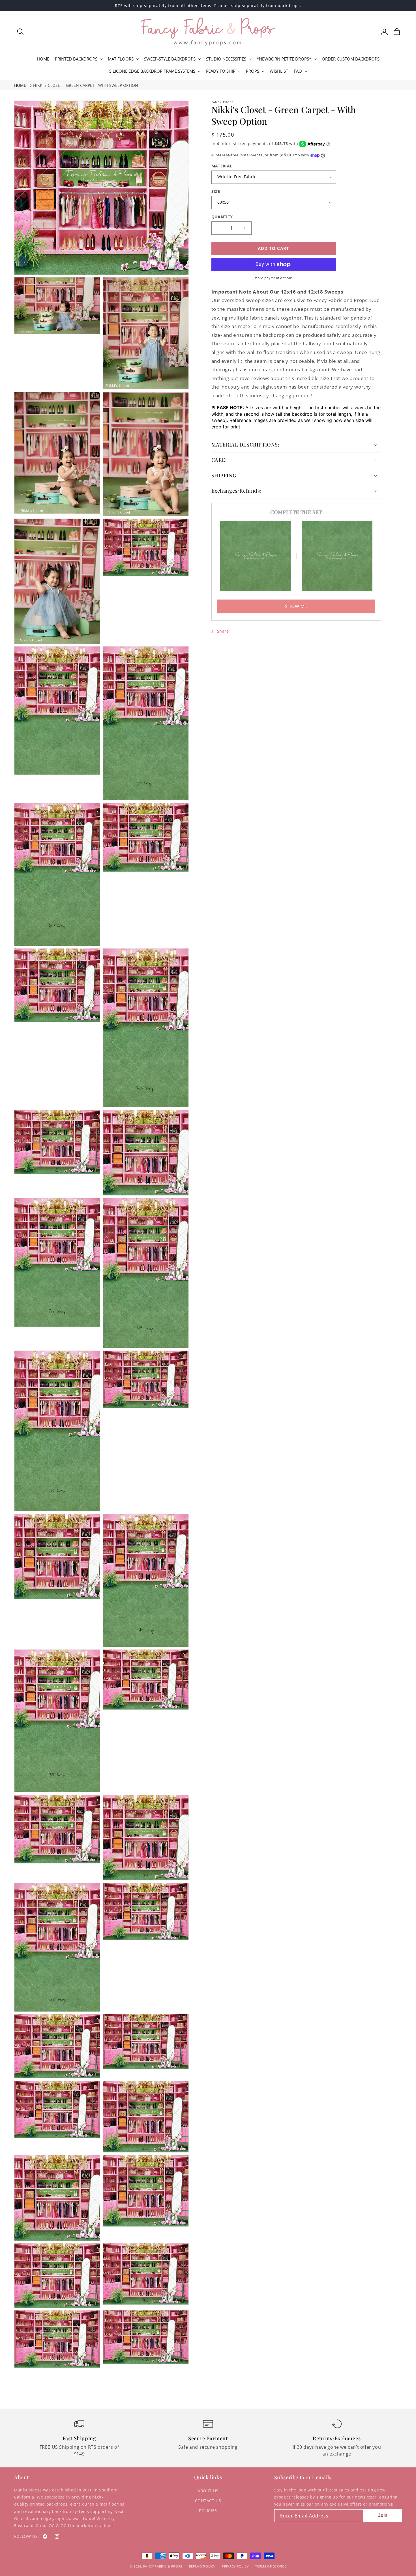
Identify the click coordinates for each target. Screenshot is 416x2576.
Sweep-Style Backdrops (170, 59)
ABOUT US (208, 2491)
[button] (20, 32)
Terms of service (271, 2566)
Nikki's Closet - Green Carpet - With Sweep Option (86, 85)
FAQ (298, 71)
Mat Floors (121, 59)
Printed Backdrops (76, 59)
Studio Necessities (226, 59)
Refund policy (202, 2566)
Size (216, 191)
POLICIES (208, 2511)
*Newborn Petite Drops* (284, 59)
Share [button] (223, 631)
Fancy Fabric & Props (163, 2566)
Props (253, 71)
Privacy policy (235, 2566)
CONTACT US (208, 2501)
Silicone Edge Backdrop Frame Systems (152, 71)
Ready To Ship (221, 71)
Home (20, 85)
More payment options (274, 278)
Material (222, 166)
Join (383, 2515)
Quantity (222, 217)
